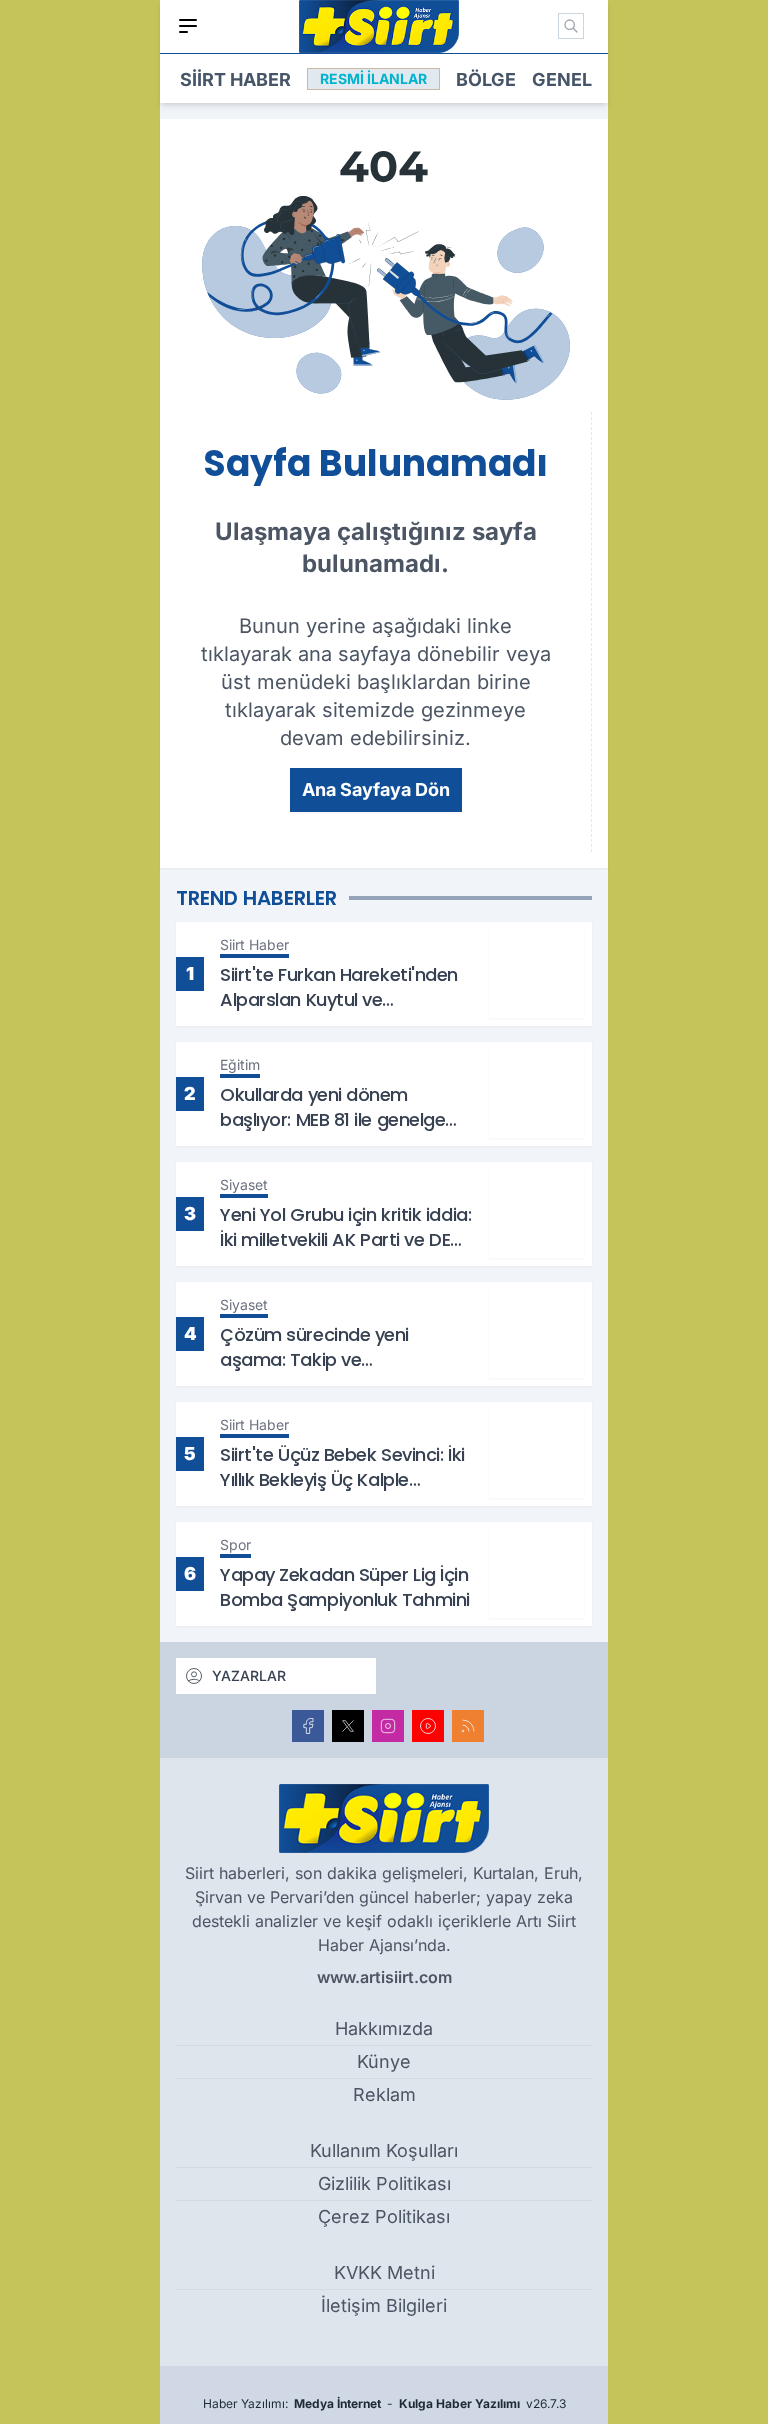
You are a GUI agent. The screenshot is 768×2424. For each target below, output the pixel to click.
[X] (348, 1726)
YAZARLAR (249, 1675)
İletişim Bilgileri (384, 2305)
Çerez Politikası (384, 2216)
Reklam (384, 2094)
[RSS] (468, 1726)
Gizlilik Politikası (384, 2183)
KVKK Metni (384, 2272)
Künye (384, 2061)
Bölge (486, 79)
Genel (562, 79)
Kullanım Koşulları (384, 2150)
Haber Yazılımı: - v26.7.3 (384, 2403)
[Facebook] (308, 1726)
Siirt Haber (235, 79)
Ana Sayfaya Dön (376, 789)
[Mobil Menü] (188, 26)
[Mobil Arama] (571, 26)
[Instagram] (388, 1726)
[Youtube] (428, 1726)
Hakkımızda (384, 2028)
